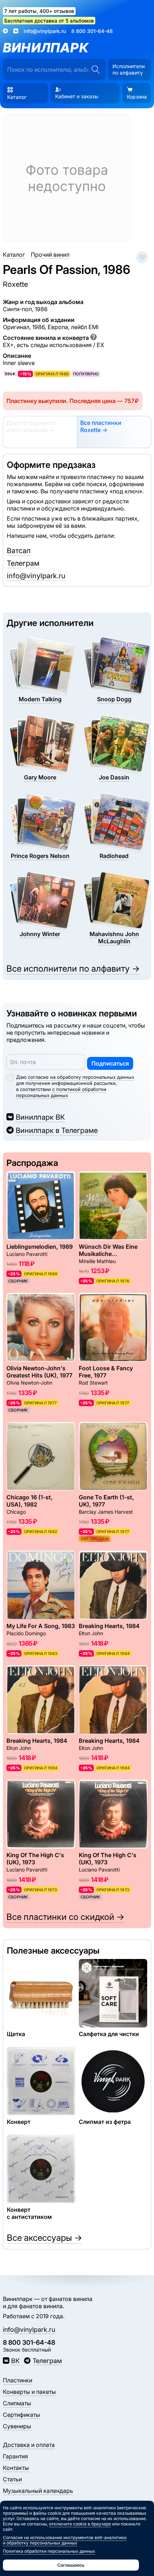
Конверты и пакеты (29, 2392)
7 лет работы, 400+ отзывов (39, 11)
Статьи (12, 2479)
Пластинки (18, 2380)
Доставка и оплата (29, 2445)
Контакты (16, 2468)
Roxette (15, 284)
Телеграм (23, 563)
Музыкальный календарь (38, 2491)
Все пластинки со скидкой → (65, 1917)
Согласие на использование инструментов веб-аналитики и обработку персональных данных (65, 2540)
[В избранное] (142, 257)
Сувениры (17, 2426)
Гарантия (15, 2456)
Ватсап (19, 551)
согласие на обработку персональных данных (81, 1077)
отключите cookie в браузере (80, 2524)
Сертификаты (21, 2415)
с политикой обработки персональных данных (61, 1092)
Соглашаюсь (71, 2565)
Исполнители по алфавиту (129, 69)
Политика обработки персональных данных (49, 2551)
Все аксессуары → (44, 2238)
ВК (15, 2361)
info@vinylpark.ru (45, 31)
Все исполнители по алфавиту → (73, 969)
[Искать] (95, 70)
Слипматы (17, 2403)
